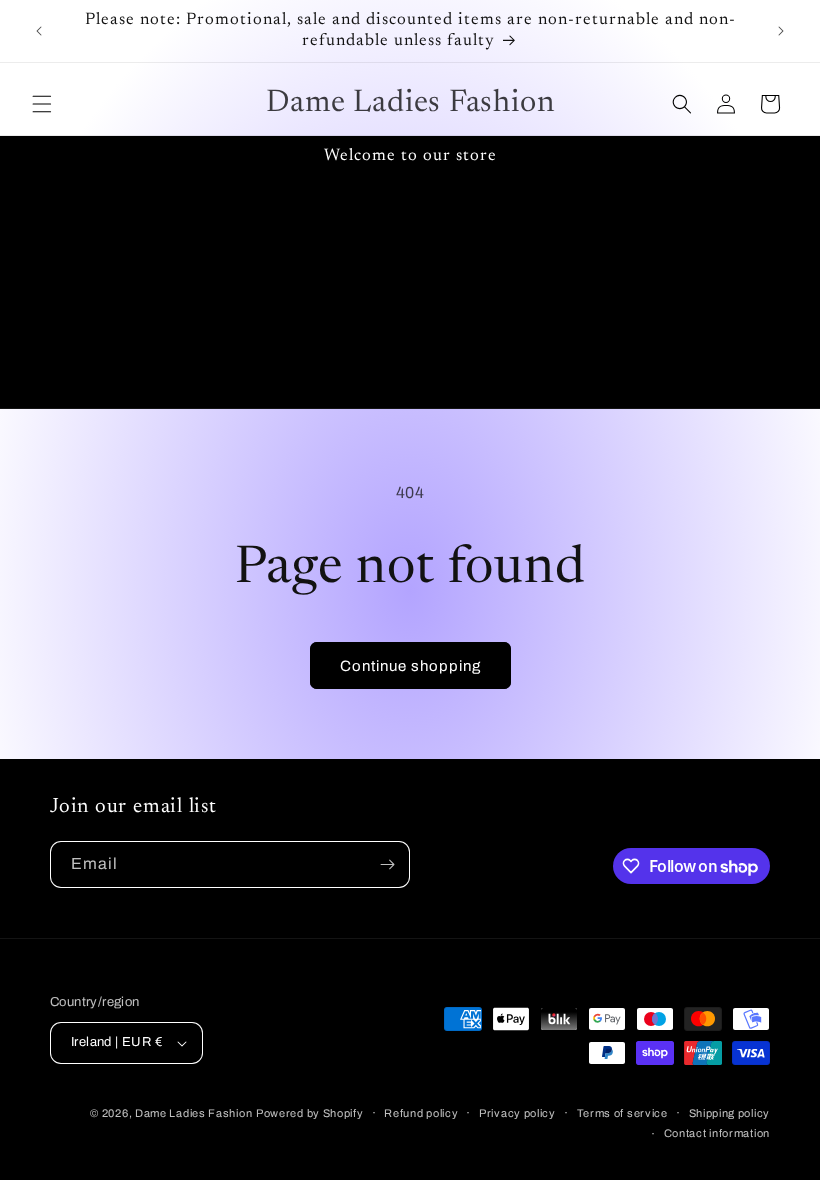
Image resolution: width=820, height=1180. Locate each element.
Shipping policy (730, 1113)
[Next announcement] (781, 31)
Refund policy (421, 1113)
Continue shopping (410, 666)
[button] (42, 104)
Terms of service (622, 1113)
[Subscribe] (387, 864)
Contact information (717, 1133)
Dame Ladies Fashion (193, 1113)
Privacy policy (517, 1113)
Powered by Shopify (310, 1113)
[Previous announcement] (39, 31)
